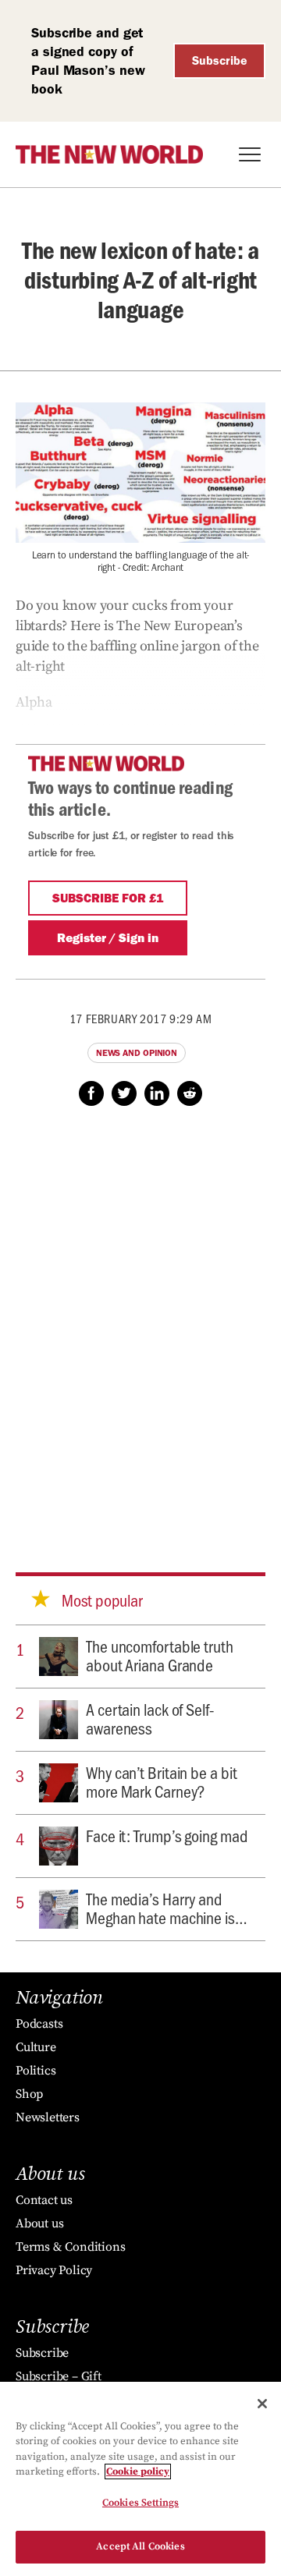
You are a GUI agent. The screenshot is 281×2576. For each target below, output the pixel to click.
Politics (36, 2071)
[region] (140, 2479)
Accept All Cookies (140, 2546)
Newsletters (48, 2117)
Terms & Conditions (70, 2247)
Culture (36, 2047)
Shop (29, 2094)
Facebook (91, 1093)
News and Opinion (137, 1053)
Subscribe (220, 60)
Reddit (190, 1093)
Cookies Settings (140, 2503)
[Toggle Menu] (250, 154)
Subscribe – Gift (59, 2376)
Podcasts (39, 2024)
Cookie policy (138, 2471)
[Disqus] (140, 1324)
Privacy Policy (54, 2270)
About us (39, 2223)
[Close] (262, 2404)
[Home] (109, 154)
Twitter (124, 1093)
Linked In (157, 1093)
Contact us (44, 2200)
